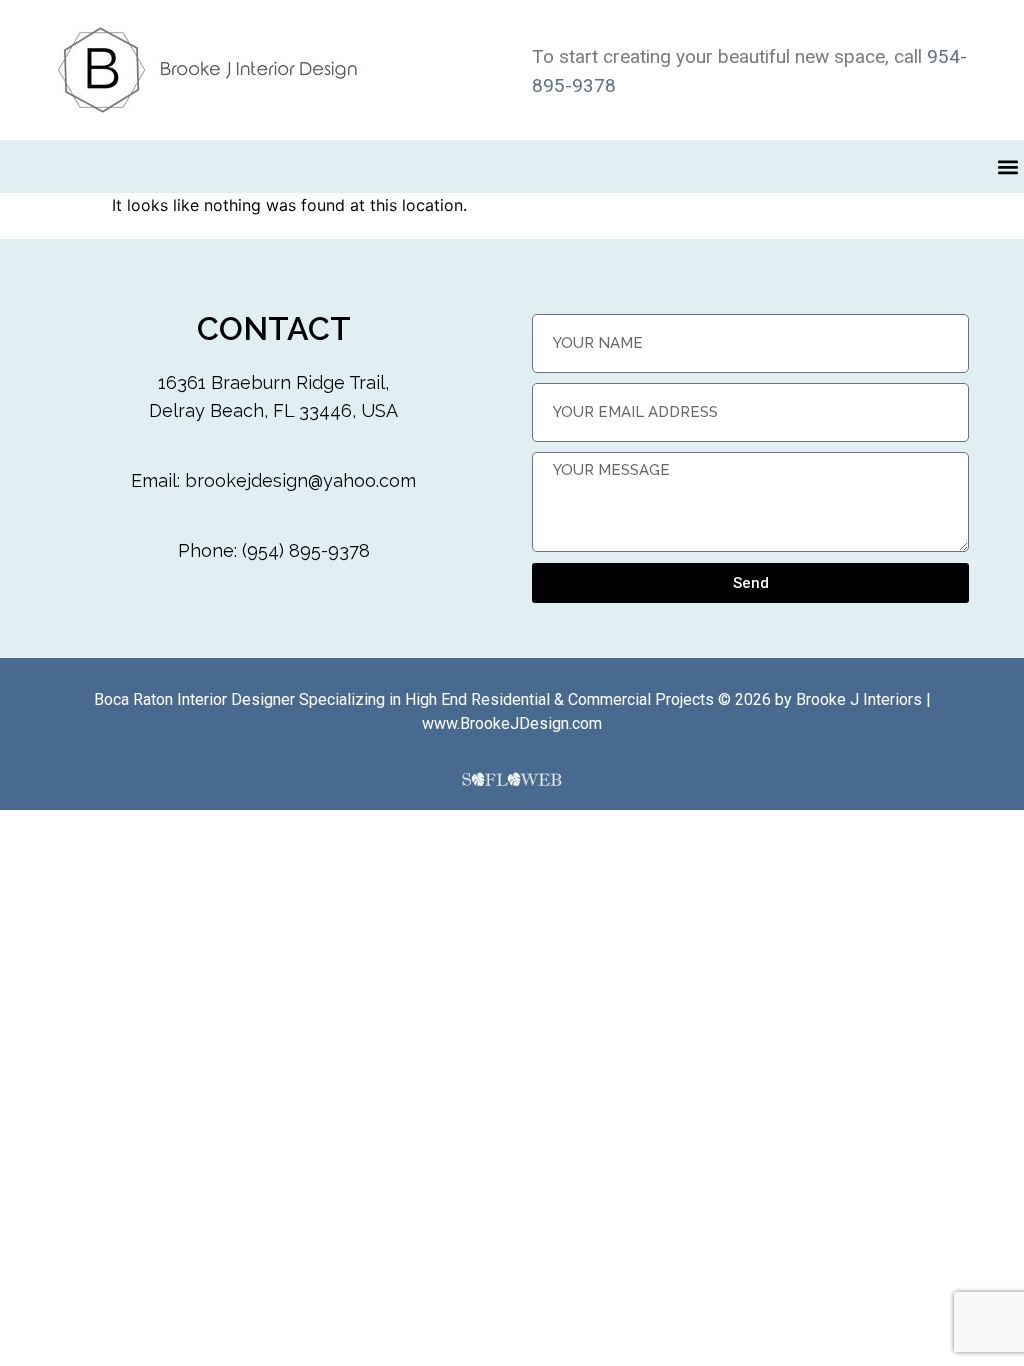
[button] (1007, 166)
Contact (274, 328)
